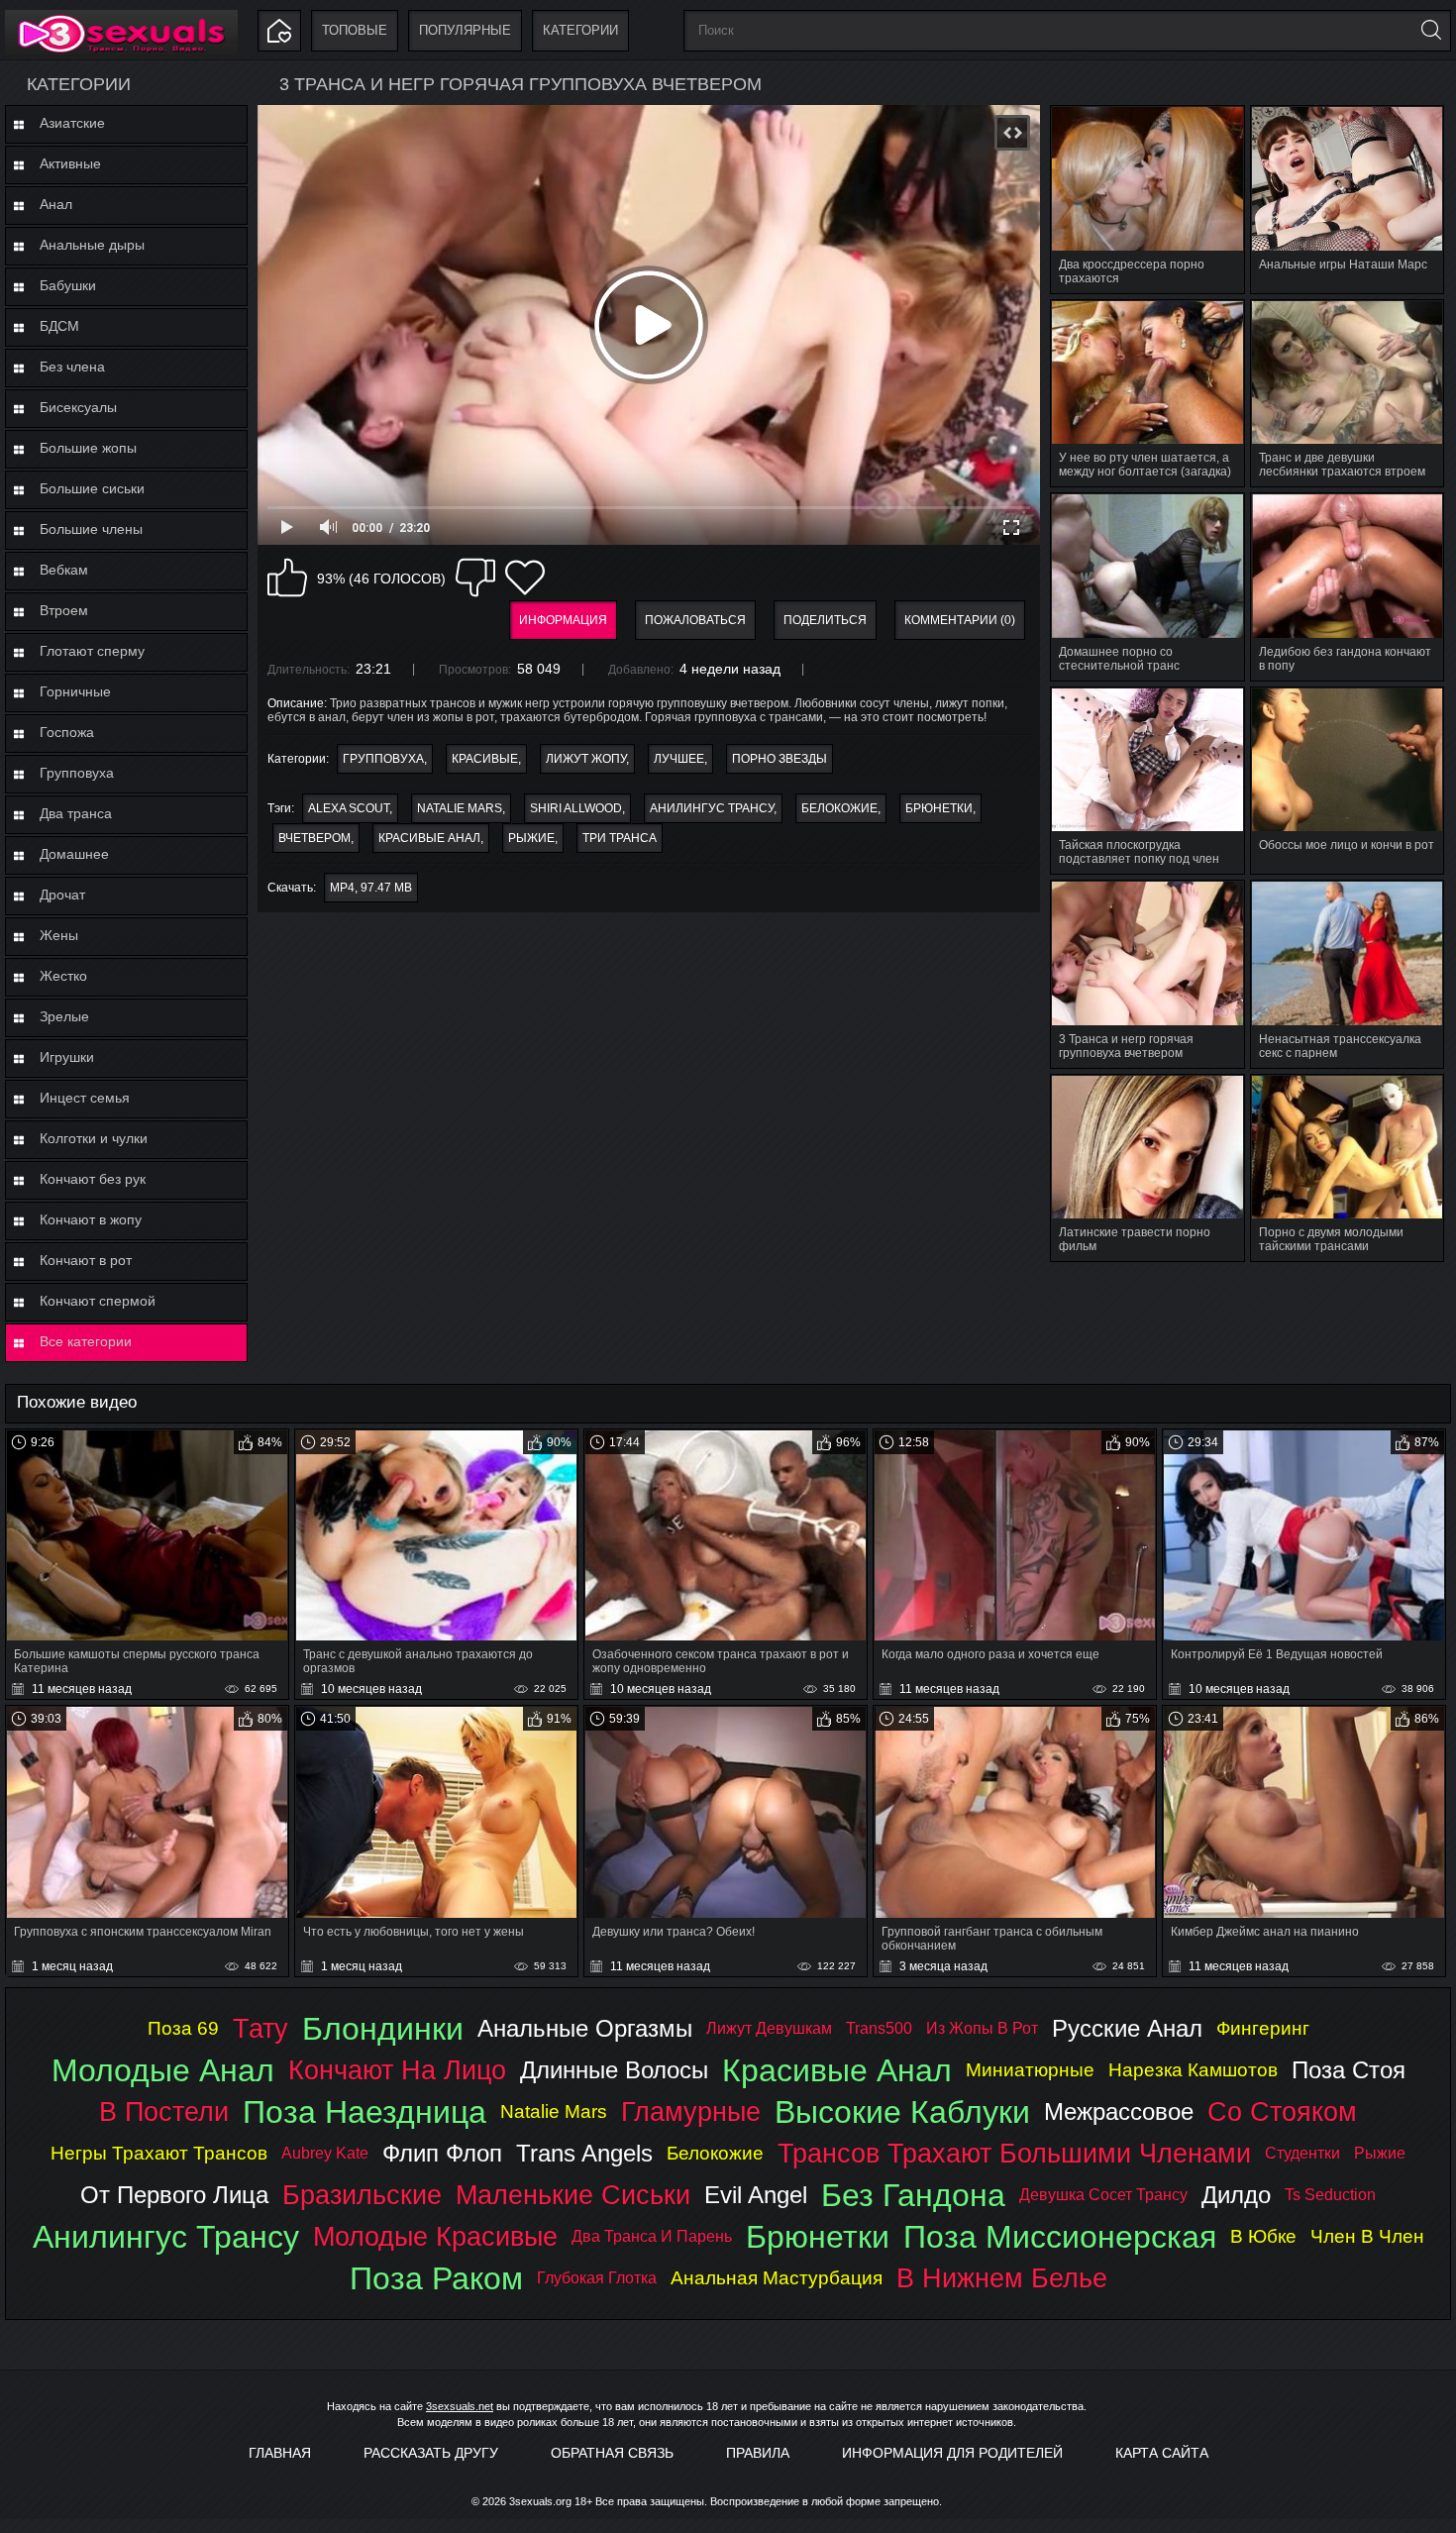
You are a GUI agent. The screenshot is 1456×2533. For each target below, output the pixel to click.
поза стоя (1349, 2070)
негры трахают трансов (159, 2153)
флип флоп (442, 2153)
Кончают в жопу (91, 1219)
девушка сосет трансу (1103, 2195)
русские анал (1127, 2028)
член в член (1367, 2236)
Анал (56, 204)
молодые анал (163, 2070)
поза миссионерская (1060, 2237)
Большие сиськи (92, 488)
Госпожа (67, 732)
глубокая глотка (597, 2278)
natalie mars (460, 808)
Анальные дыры (92, 245)
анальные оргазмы (585, 2028)
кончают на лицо (397, 2070)
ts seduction (1330, 2195)
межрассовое (1119, 2111)
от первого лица (174, 2195)
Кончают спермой (98, 1301)
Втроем (64, 610)
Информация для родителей (952, 2453)
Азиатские (72, 123)
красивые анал (429, 838)
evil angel (756, 2195)
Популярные (465, 30)
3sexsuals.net (460, 2406)
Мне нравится (287, 578)
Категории (580, 30)
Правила (758, 2453)
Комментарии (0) (960, 620)
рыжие (531, 838)
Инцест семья (85, 1098)
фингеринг (1263, 2028)
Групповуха (77, 773)
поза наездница (364, 2112)
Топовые (355, 30)
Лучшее (679, 759)
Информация (563, 620)
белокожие (839, 808)
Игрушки (67, 1057)
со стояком (1282, 2111)
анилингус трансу (712, 808)
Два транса (76, 813)
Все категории (86, 1341)
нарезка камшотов (1193, 2070)
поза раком (436, 2278)
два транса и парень (652, 2236)
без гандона (913, 2195)
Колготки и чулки (94, 1138)
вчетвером (314, 838)
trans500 (879, 2028)
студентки (1302, 2153)
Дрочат (62, 895)
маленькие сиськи (573, 2195)
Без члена (72, 367)
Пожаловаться (695, 620)
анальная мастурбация (777, 2278)
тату (260, 2028)
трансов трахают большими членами (1014, 2153)
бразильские (362, 2195)
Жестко (63, 976)
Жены (59, 935)
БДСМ (59, 326)
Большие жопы (88, 448)
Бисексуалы (78, 407)
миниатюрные (1030, 2070)
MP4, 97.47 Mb (371, 888)
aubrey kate (325, 2153)
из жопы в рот (982, 2028)
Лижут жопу (586, 759)
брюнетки (939, 808)
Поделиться (825, 620)
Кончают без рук (93, 1179)
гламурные (691, 2111)
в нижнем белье (1002, 2278)
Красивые (485, 759)
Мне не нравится (475, 578)
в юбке (1263, 2236)
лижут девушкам (769, 2028)
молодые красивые (435, 2236)
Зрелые (64, 1016)
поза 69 (183, 2028)
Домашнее (74, 854)
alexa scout (349, 808)
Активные (70, 163)
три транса (620, 838)
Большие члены (91, 529)
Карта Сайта (1162, 2453)
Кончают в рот (86, 1260)
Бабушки (68, 285)
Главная (280, 2453)
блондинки (383, 2029)
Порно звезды (780, 759)
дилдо (1236, 2195)
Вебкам (64, 570)
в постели (164, 2111)
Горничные (75, 691)
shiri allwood (576, 808)
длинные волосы (614, 2070)
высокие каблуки (902, 2112)
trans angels (584, 2153)
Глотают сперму (92, 651)
